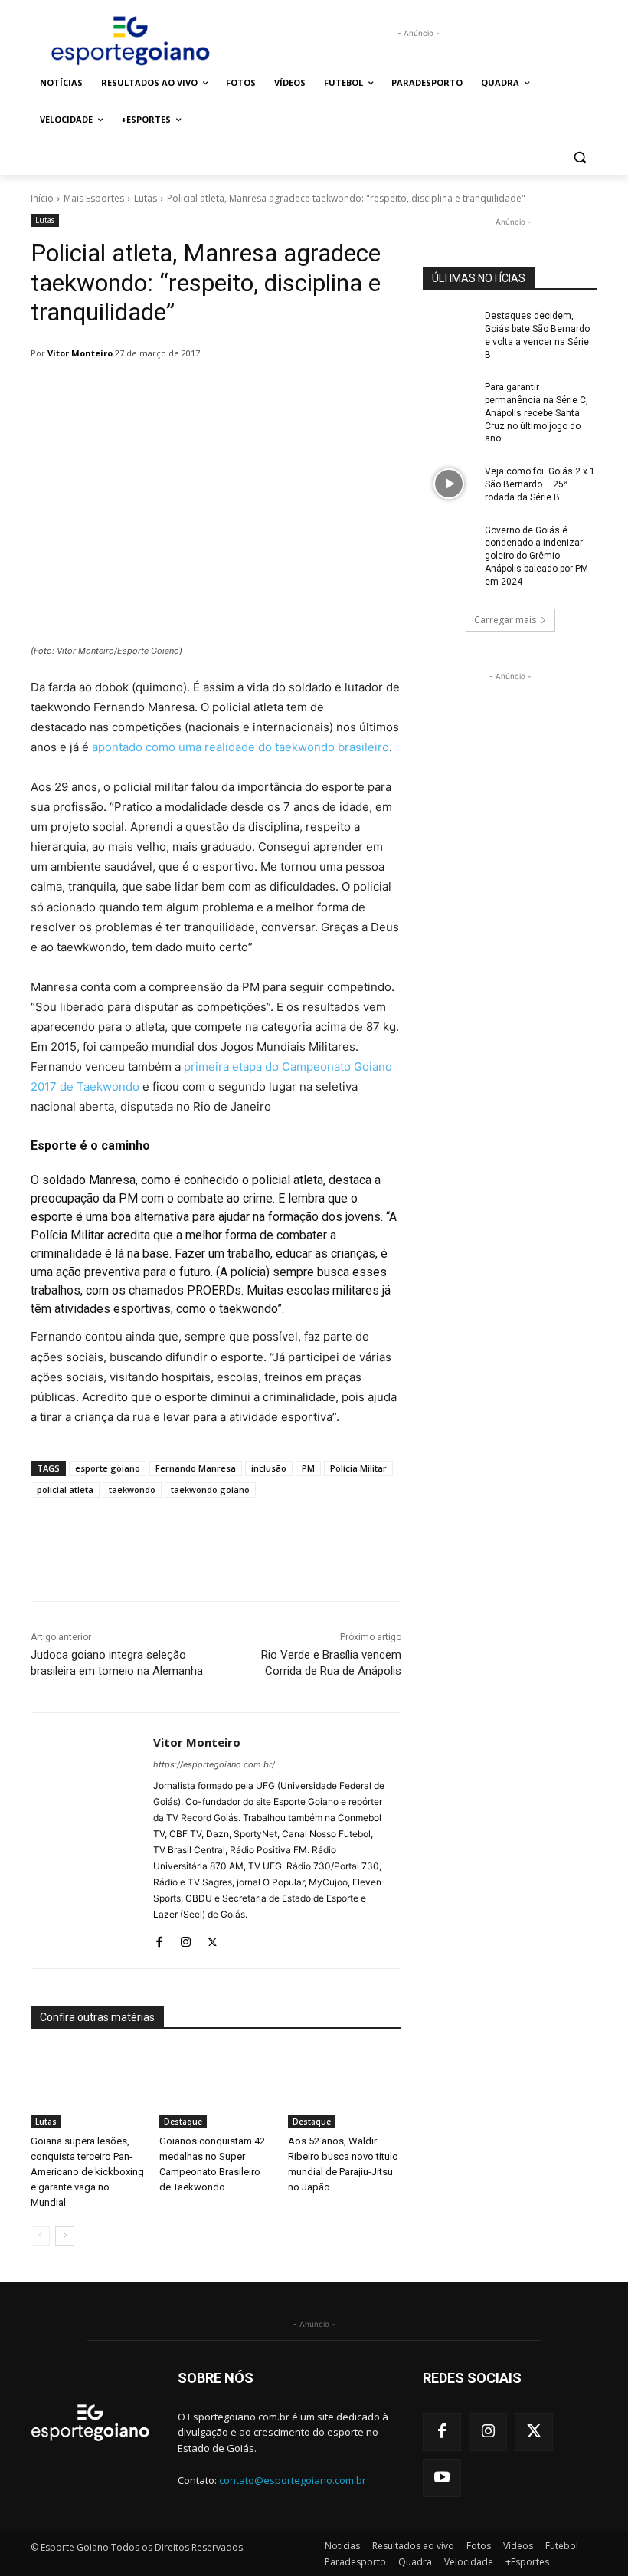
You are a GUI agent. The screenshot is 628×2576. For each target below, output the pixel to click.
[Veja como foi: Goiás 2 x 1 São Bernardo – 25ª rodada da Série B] (449, 484)
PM (308, 1468)
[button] (579, 157)
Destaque (183, 2122)
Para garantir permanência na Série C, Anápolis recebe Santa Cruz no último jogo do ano (536, 413)
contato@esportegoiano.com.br (293, 2480)
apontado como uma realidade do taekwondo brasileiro (240, 747)
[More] (425, 1563)
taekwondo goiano (210, 1490)
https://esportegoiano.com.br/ (214, 1764)
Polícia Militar (358, 1468)
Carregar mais (505, 620)
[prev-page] (40, 2236)
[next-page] (65, 2236)
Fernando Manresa (196, 1468)
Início (42, 198)
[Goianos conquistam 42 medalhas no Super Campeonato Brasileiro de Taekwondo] (216, 2089)
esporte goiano (108, 1468)
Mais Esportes (94, 198)
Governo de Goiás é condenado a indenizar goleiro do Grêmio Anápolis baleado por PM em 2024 (536, 556)
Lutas (146, 198)
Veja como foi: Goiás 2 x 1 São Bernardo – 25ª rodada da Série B (540, 484)
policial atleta (65, 1490)
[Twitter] (213, 1939)
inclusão (269, 1468)
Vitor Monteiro (80, 353)
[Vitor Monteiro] (92, 1841)
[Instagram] (186, 1939)
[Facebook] (159, 1939)
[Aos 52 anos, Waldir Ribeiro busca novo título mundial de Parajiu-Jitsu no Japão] (345, 2089)
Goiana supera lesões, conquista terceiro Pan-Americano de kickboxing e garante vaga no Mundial (87, 2172)
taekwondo (132, 1490)
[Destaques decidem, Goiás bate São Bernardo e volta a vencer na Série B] (449, 328)
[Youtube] (442, 2478)
